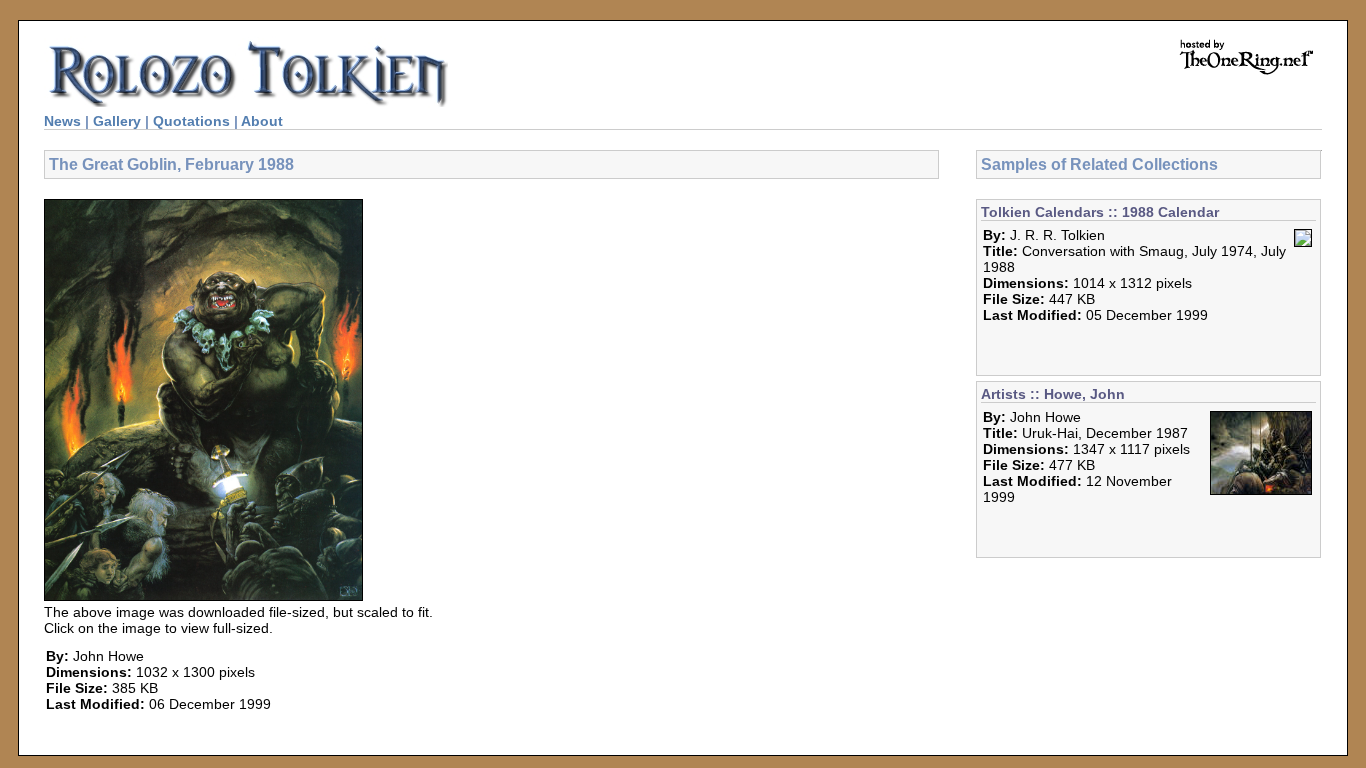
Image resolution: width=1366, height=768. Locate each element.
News (62, 121)
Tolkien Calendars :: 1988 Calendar (1100, 212)
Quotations (191, 121)
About (262, 121)
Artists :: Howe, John (1053, 394)
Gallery (117, 121)
